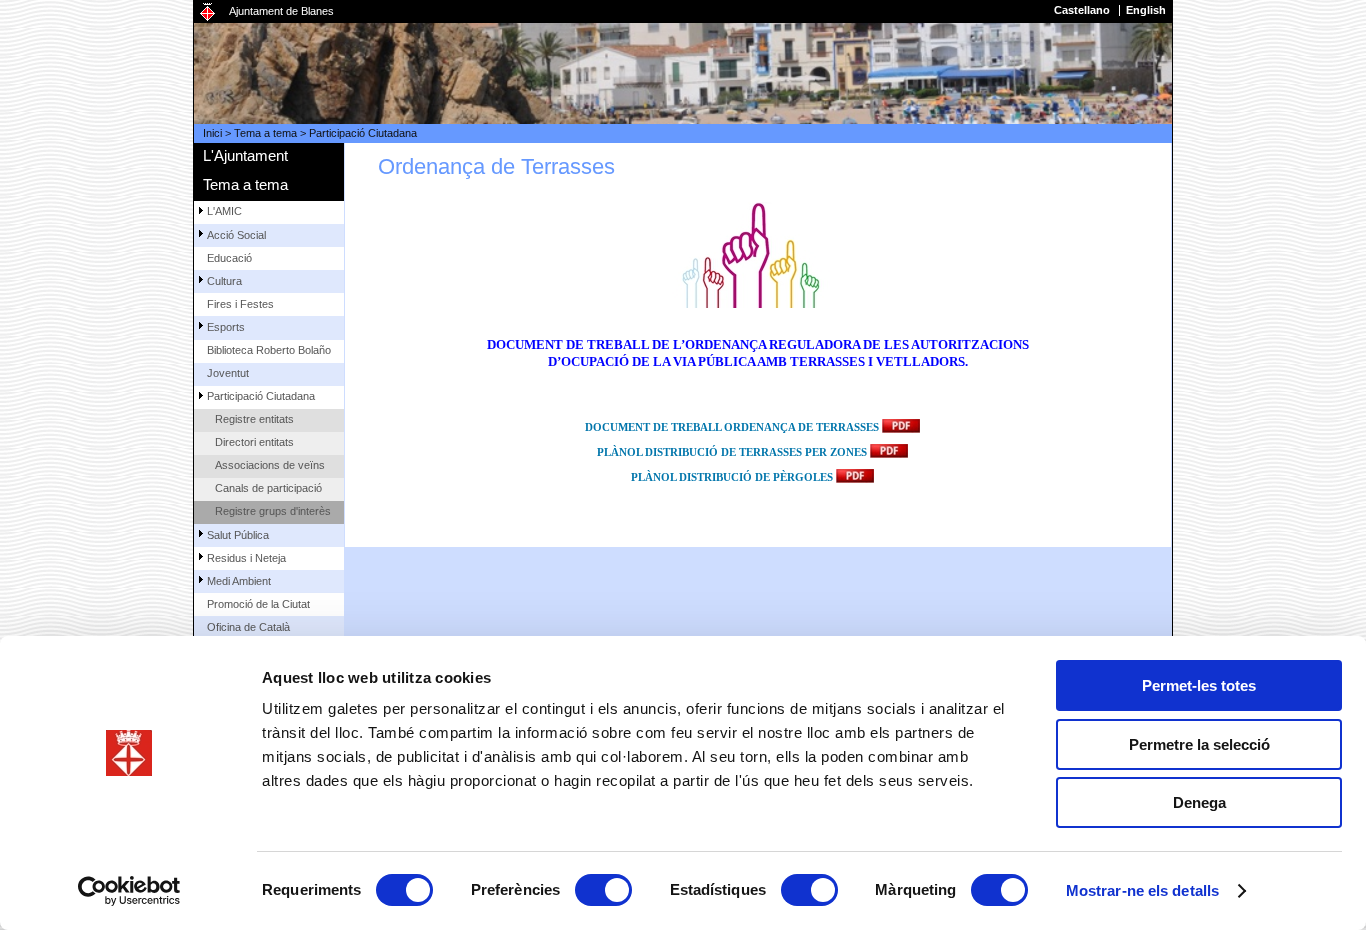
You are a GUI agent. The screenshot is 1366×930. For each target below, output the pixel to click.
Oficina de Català (248, 627)
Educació (229, 258)
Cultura (224, 281)
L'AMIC (224, 211)
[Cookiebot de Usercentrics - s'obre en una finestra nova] (129, 891)
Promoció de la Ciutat (258, 604)
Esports (226, 327)
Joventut (228, 373)
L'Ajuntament (245, 155)
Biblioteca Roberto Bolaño (269, 350)
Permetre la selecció (1199, 744)
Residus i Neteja (246, 558)
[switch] (603, 890)
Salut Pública (238, 535)
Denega (1199, 802)
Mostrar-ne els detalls (1142, 890)
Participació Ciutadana (363, 133)
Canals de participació (268, 488)
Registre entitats (254, 419)
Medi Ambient (239, 581)
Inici (212, 133)
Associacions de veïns (270, 465)
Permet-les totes (1199, 685)
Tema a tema (265, 133)
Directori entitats (254, 442)
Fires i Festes (240, 304)
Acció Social (236, 235)
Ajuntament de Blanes (281, 11)
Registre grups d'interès (273, 511)
